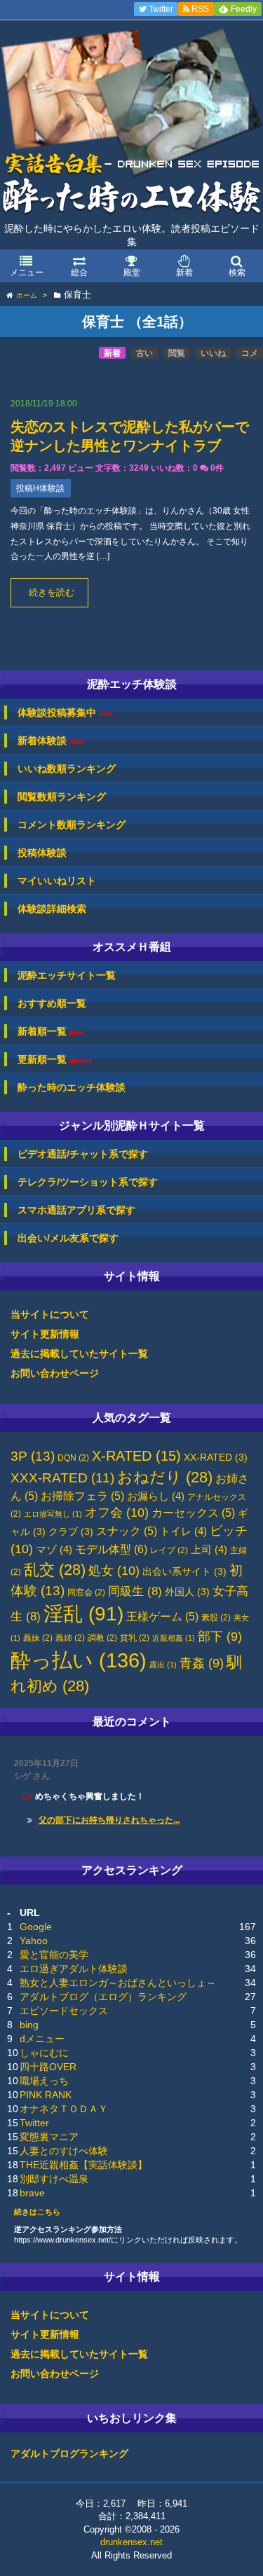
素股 (216, 1618)
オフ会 (117, 1513)
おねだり (165, 1477)
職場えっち (44, 2081)
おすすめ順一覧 (52, 1003)
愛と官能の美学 (54, 1955)
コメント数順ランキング (72, 825)
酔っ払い (79, 1660)
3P (33, 1456)
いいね (213, 353)
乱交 (55, 1570)
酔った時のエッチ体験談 (72, 1087)
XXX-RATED (62, 1478)
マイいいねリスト (57, 881)
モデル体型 (111, 1549)
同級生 (135, 1591)
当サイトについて (50, 1314)
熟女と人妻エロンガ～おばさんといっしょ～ (118, 1983)
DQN (73, 1458)
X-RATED (136, 1456)
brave (32, 2193)
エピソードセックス (64, 2011)
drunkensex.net (131, 2542)
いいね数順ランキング (67, 769)
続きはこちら (37, 2212)
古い (144, 353)
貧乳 (135, 1638)
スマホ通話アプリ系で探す (76, 1210)
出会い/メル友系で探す (68, 1238)
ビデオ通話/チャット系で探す (83, 1154)
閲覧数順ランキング (62, 797)
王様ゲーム (162, 1617)
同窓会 (86, 1592)
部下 (220, 1637)
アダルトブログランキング (69, 2453)
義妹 (38, 1638)
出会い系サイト (184, 1572)
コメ (250, 353)
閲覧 (177, 353)
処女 (114, 1571)
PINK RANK (46, 2095)
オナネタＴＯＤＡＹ (64, 2109)
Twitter (34, 2123)
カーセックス (193, 1513)
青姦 (202, 1663)
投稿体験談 (42, 853)
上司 (209, 1550)
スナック (127, 1531)
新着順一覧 (50, 1032)
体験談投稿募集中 (65, 713)
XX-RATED (216, 1458)
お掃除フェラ (82, 1496)
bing (29, 2025)
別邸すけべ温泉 (54, 2179)
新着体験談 (50, 741)
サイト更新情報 (45, 1334)
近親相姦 (174, 1638)
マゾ (54, 1550)
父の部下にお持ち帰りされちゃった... (109, 1820)
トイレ (183, 1531)
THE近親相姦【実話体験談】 (83, 2165)
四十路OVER (48, 2067)
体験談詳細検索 (52, 909)
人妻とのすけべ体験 (64, 2151)
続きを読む (52, 593)
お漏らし (156, 1496)
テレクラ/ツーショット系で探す (88, 1182)
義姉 (70, 1638)
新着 (112, 353)
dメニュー (42, 2039)
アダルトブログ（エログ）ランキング (103, 1997)
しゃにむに (44, 2053)
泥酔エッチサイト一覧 (67, 975)
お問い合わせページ (55, 1373)
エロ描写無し (53, 1514)
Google (36, 1927)
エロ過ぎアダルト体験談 (74, 1969)
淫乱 (83, 1614)
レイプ (169, 1550)
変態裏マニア (49, 2137)
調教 (102, 1638)
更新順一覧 (55, 1060)
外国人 (187, 1592)
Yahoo (34, 1941)
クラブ (71, 1532)
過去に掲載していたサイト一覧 (79, 1354)
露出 (163, 1665)
